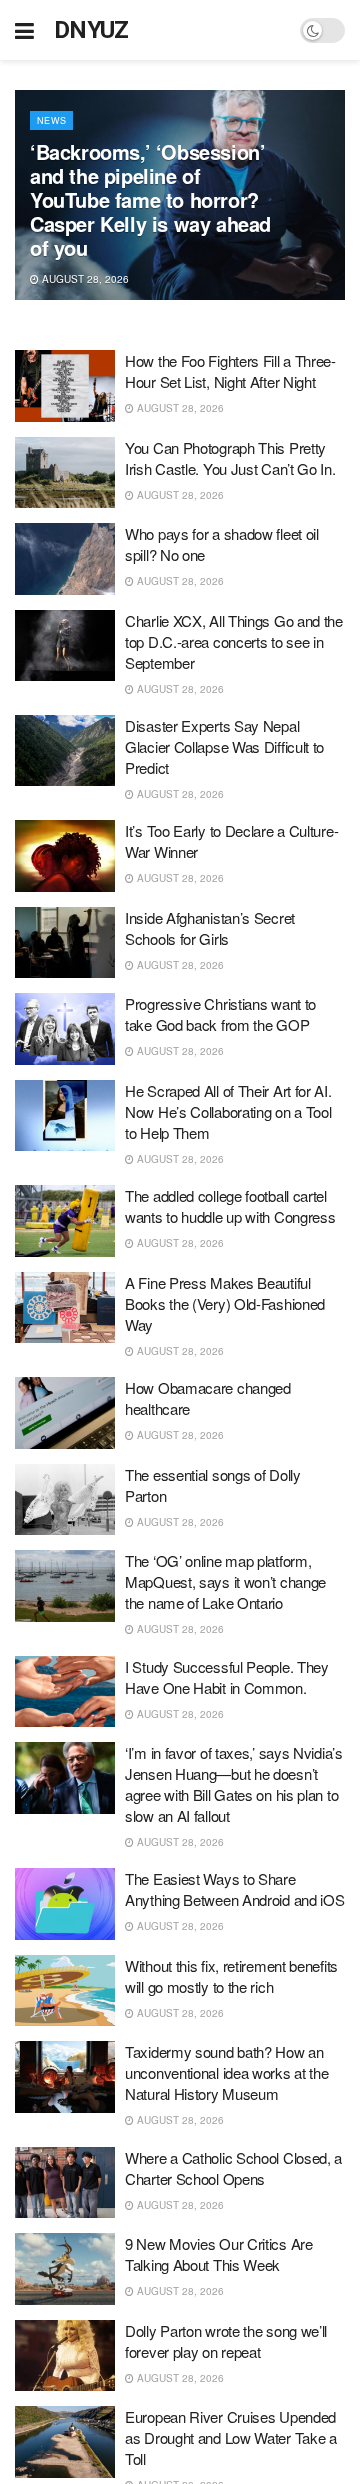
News (51, 120)
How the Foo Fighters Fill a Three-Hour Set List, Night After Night (230, 371)
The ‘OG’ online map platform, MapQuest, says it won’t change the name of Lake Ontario (225, 1581)
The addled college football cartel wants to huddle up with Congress (230, 1206)
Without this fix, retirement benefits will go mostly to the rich (231, 1976)
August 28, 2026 (84, 279)
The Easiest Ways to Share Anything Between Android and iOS (234, 1889)
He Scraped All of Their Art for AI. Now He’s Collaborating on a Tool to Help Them (228, 1111)
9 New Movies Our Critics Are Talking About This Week (219, 2254)
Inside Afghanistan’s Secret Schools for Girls (210, 928)
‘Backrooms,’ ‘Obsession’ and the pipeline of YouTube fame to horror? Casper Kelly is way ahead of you (150, 199)
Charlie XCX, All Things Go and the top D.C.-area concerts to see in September (234, 641)
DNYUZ (91, 30)
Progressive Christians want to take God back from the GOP (220, 1014)
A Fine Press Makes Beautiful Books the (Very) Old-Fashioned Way (225, 1303)
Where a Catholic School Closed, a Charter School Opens (233, 2168)
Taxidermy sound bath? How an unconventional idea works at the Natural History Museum (226, 2072)
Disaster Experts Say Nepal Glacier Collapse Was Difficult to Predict (224, 746)
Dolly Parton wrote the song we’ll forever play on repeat (226, 2341)
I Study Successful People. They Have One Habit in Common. (227, 1677)
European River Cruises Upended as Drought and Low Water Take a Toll (231, 2437)
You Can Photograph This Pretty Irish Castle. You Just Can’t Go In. (230, 458)
